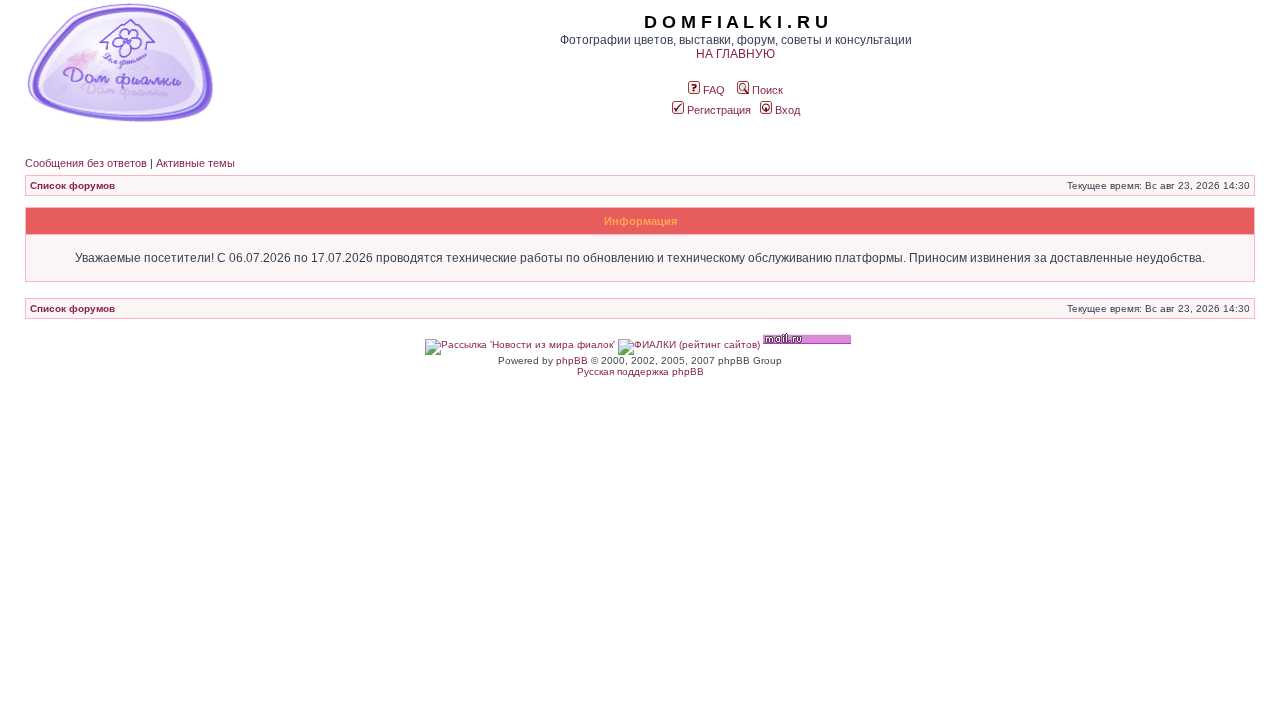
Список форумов (72, 185)
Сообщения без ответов (86, 163)
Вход (786, 110)
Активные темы (195, 163)
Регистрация (717, 110)
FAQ (712, 90)
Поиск (766, 90)
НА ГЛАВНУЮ (735, 54)
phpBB (572, 360)
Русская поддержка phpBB (640, 371)
